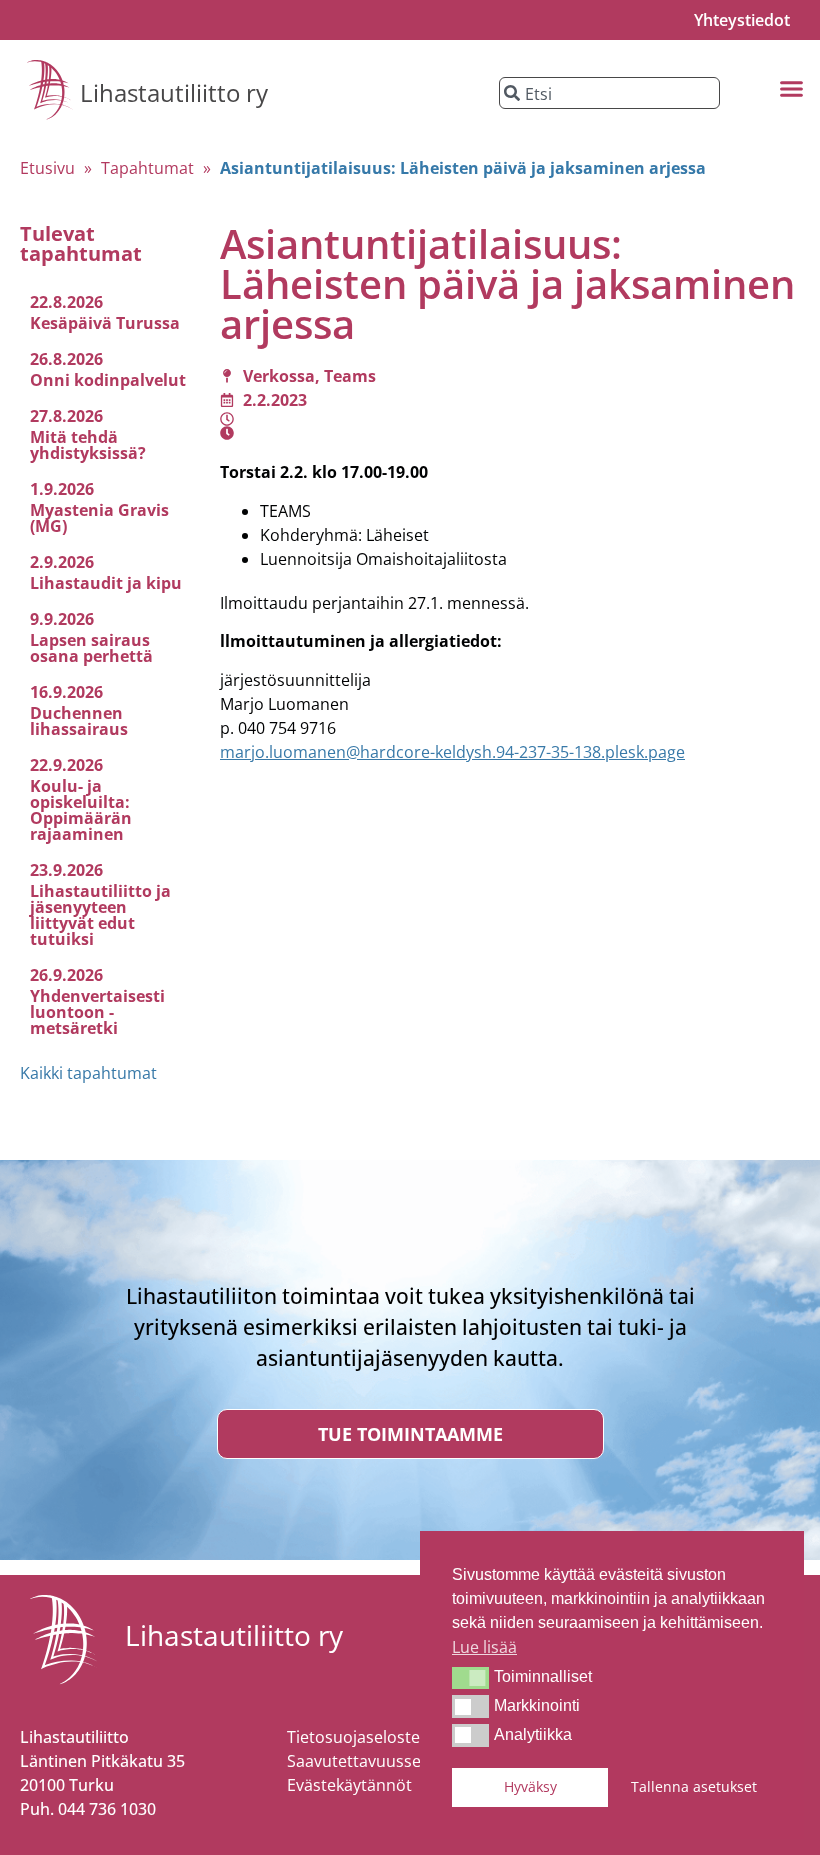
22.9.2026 (66, 765)
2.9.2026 (62, 562)
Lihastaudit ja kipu (106, 583)
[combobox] (609, 93)
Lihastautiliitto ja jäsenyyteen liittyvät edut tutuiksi (100, 915)
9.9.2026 (62, 619)
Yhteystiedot (742, 20)
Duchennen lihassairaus (79, 721)
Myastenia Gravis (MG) (99, 518)
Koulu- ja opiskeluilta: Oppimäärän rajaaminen (81, 810)
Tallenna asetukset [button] (694, 1786)
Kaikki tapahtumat (88, 1073)
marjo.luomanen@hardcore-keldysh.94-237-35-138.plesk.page (452, 752)
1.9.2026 (62, 489)
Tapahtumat (147, 168)
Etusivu (47, 168)
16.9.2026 (66, 692)
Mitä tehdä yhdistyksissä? (88, 445)
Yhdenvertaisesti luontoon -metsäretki (97, 1012)
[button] (470, 1678)
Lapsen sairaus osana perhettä (91, 648)
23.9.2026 (66, 870)
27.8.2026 (66, 416)
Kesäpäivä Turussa (105, 323)
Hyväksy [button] (530, 1786)
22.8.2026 (66, 302)
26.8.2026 (66, 359)
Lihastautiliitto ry (174, 92)
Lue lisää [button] (484, 1647)
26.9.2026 (66, 975)
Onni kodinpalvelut (108, 380)
